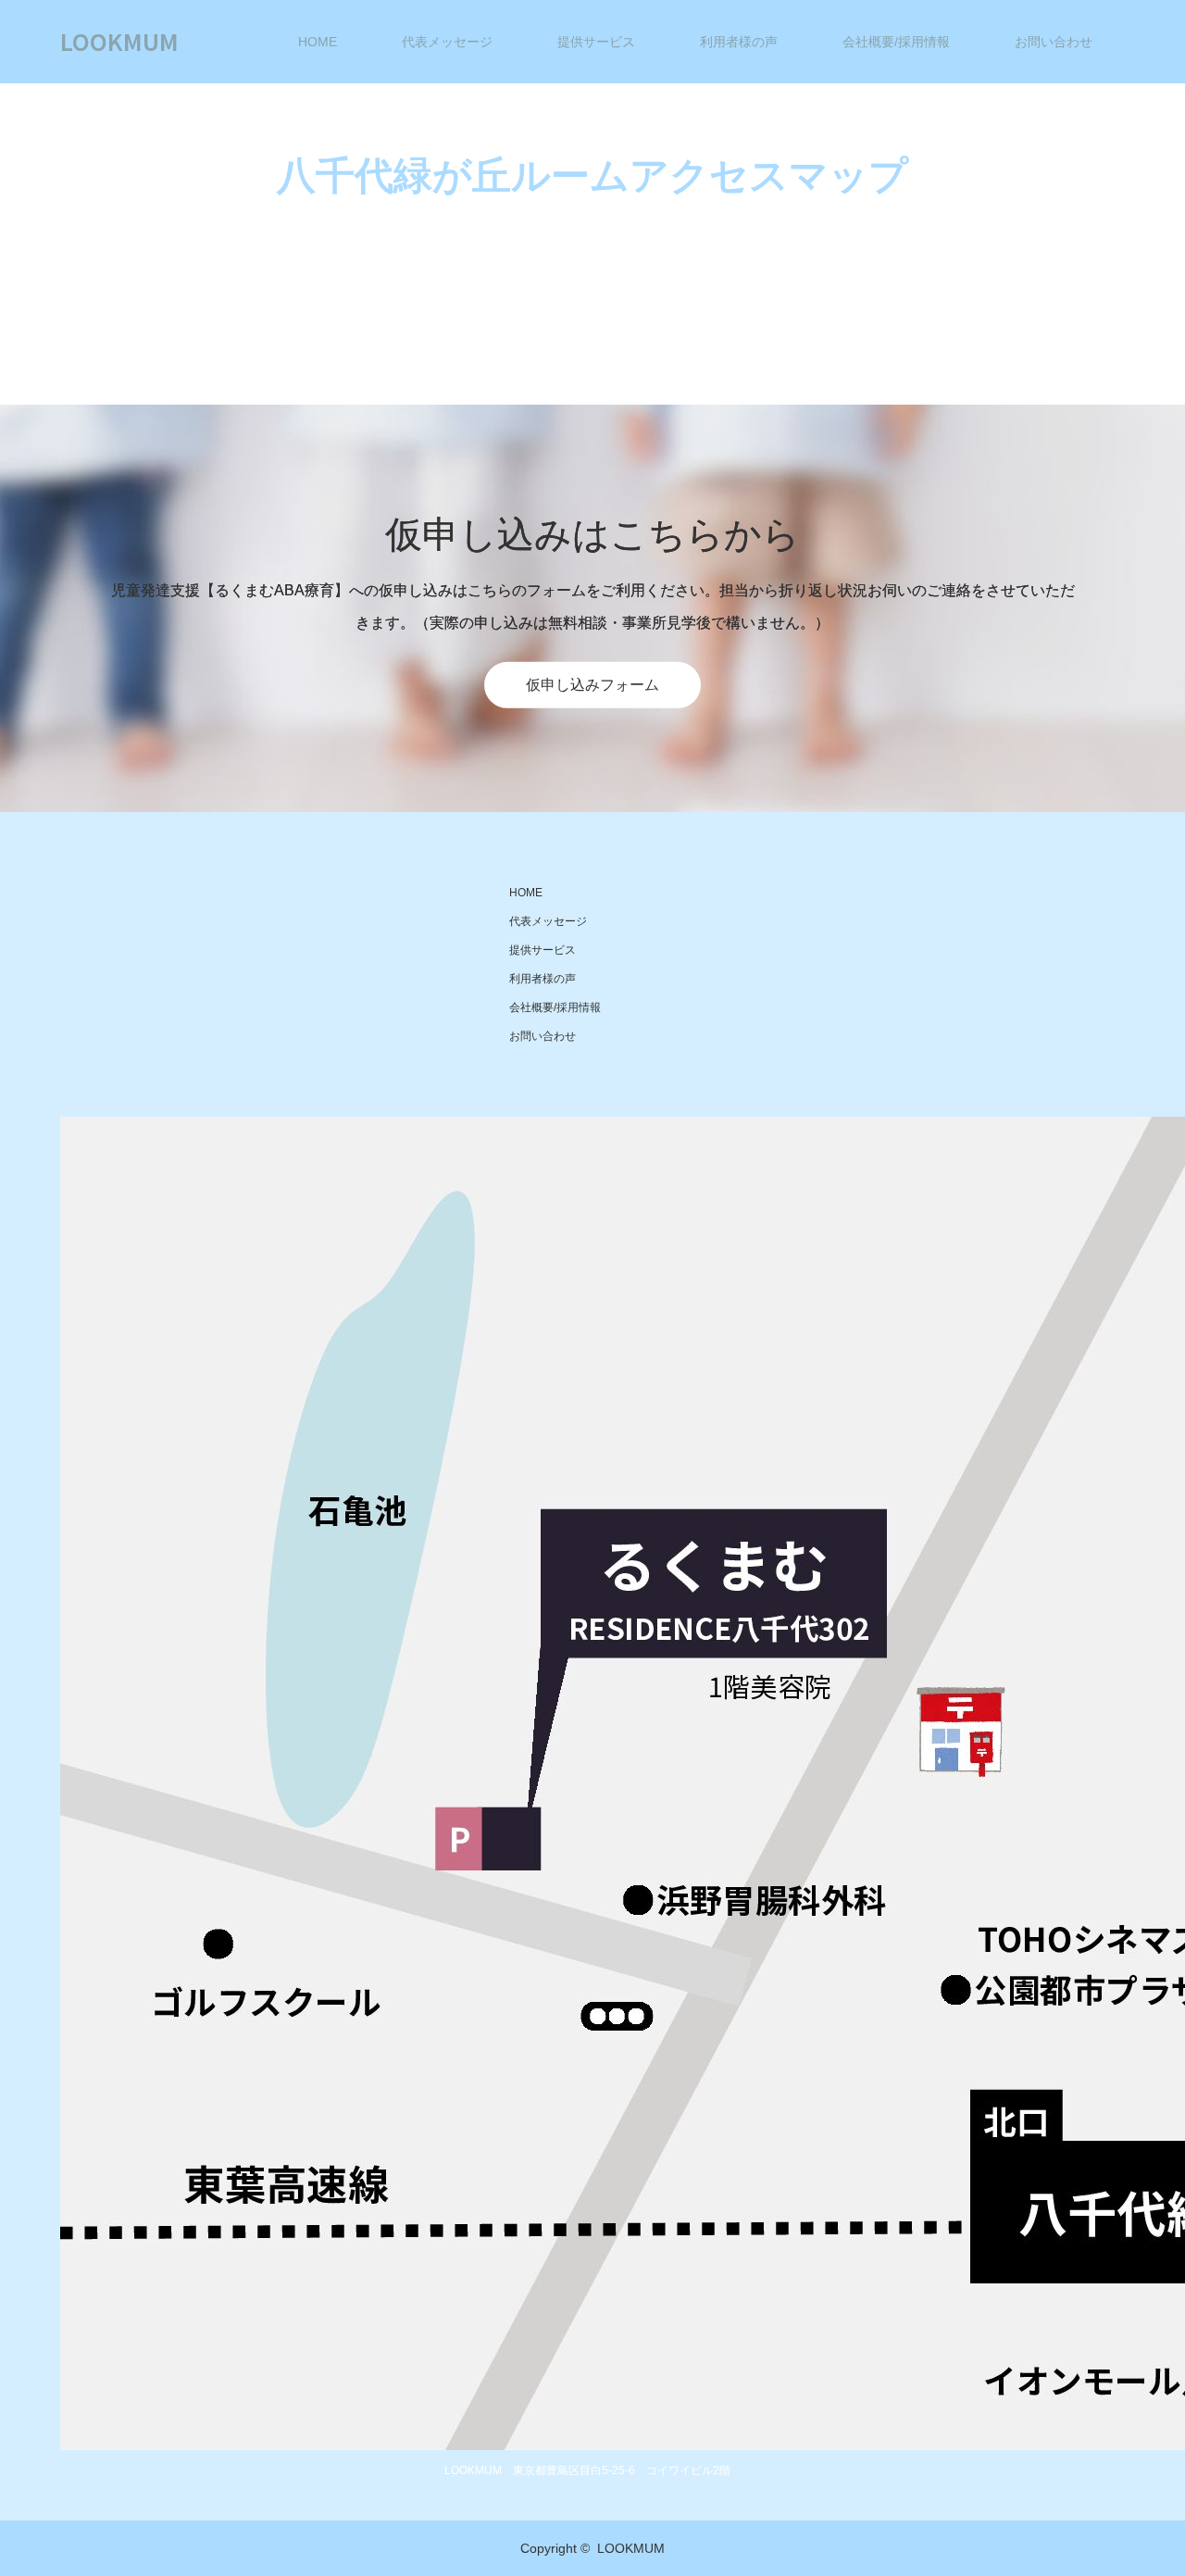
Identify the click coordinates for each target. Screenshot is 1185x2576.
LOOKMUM (119, 41)
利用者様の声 (739, 42)
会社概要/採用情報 (896, 42)
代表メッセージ (447, 42)
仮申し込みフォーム (592, 685)
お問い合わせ (1054, 42)
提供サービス (596, 42)
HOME (318, 42)
